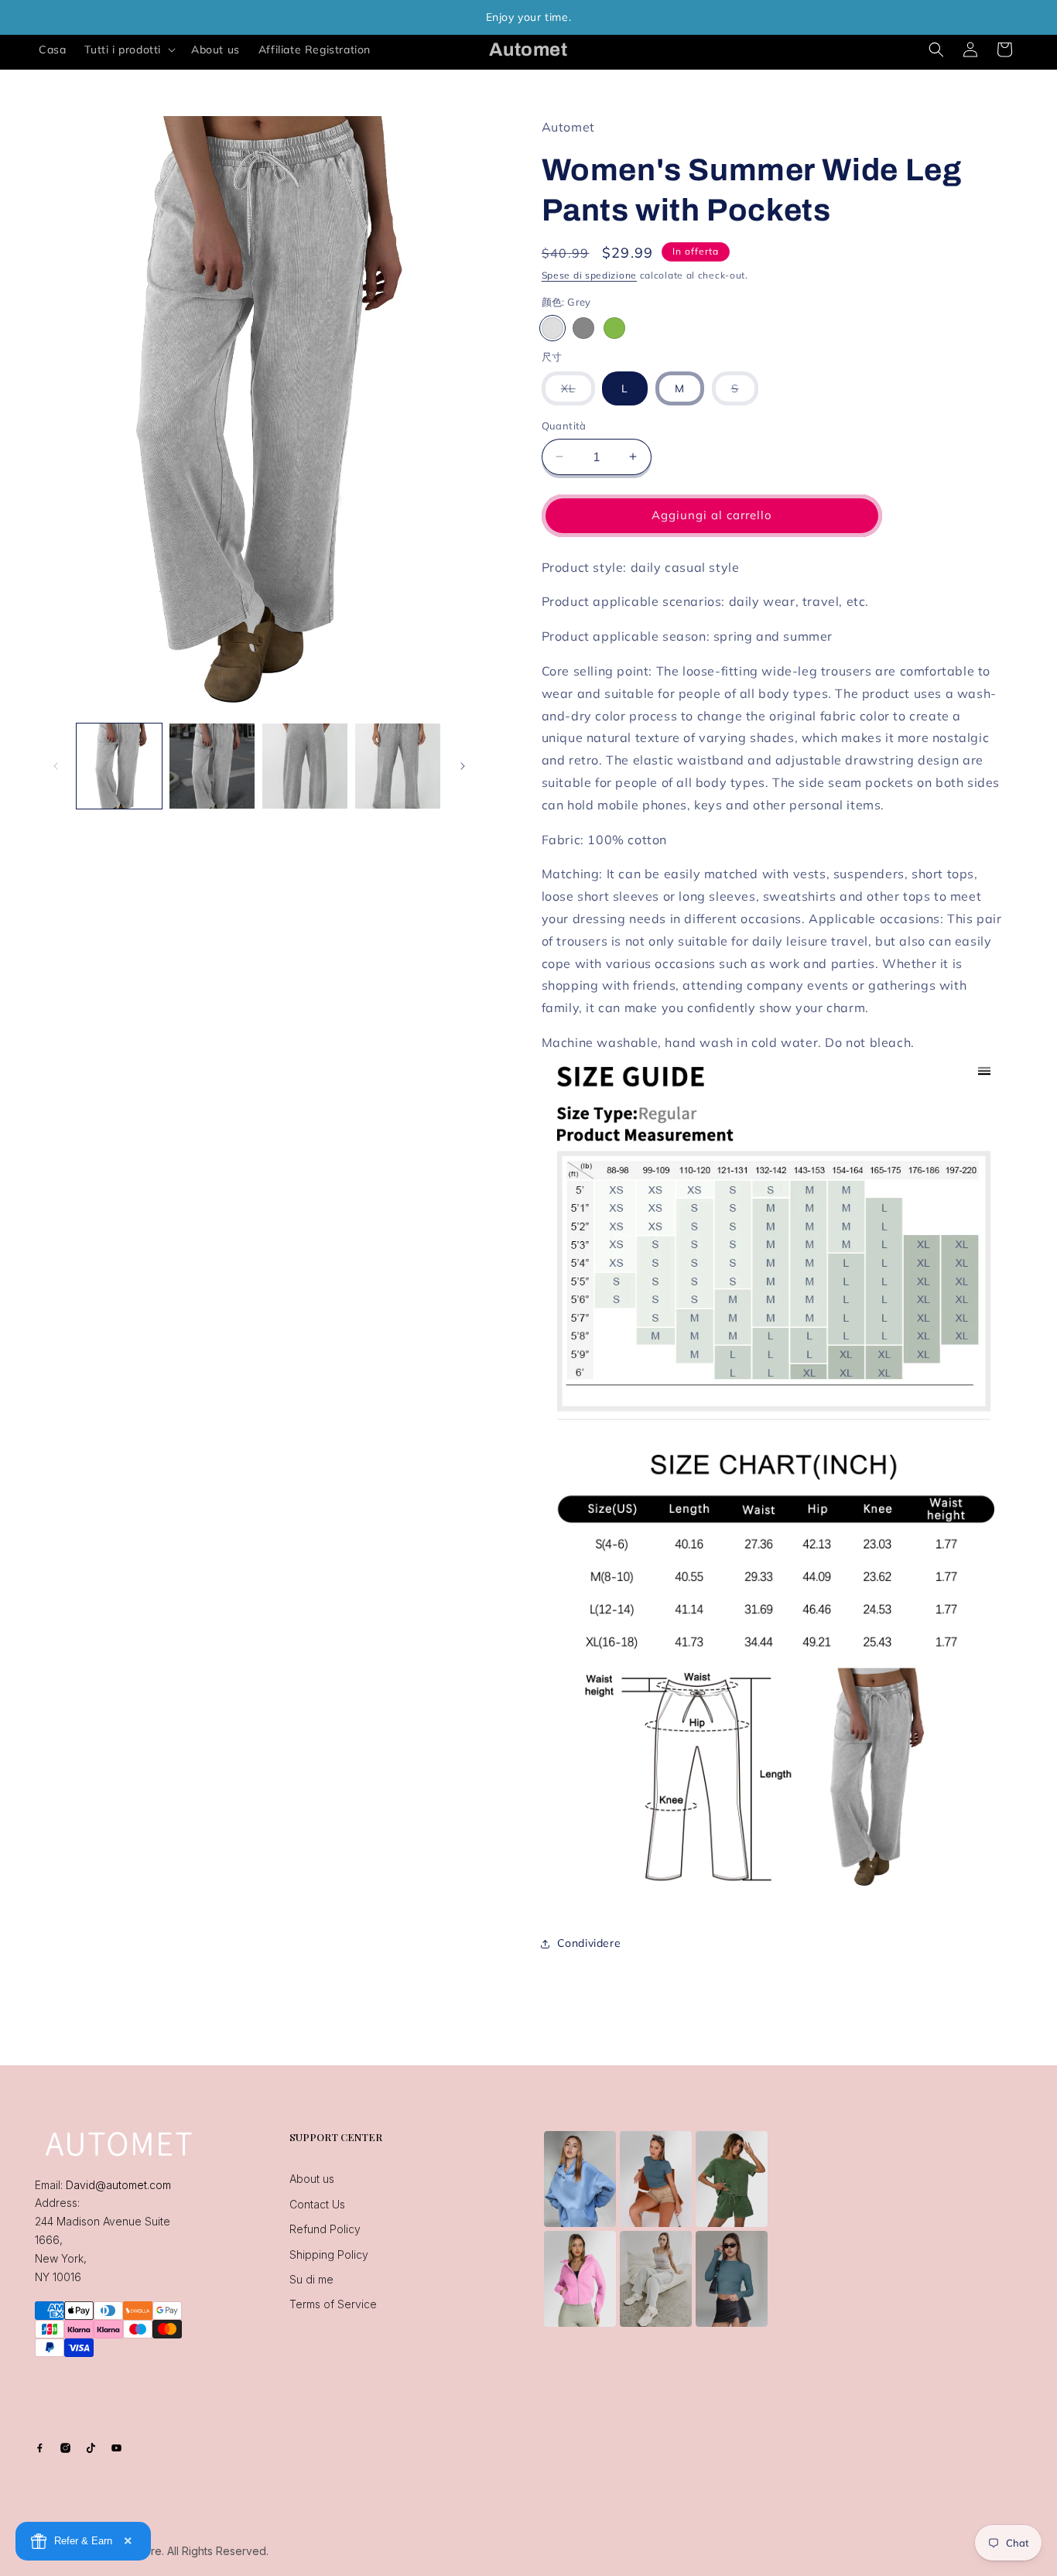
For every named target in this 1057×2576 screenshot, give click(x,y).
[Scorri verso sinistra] (56, 766)
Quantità (564, 426)
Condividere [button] (589, 1943)
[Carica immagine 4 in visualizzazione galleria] (398, 766)
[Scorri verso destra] (463, 766)
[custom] (40, 2448)
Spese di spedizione (589, 275)
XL (578, 393)
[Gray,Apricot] (583, 328)
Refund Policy (325, 2229)
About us (312, 2179)
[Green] (614, 328)
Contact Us (317, 2204)
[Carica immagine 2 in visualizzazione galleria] (212, 766)
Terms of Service (333, 2304)
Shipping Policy (329, 2254)
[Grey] (552, 328)
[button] (128, 50)
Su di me (311, 2279)
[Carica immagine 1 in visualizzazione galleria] (119, 766)
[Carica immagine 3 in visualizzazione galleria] (305, 766)
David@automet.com (118, 2185)
